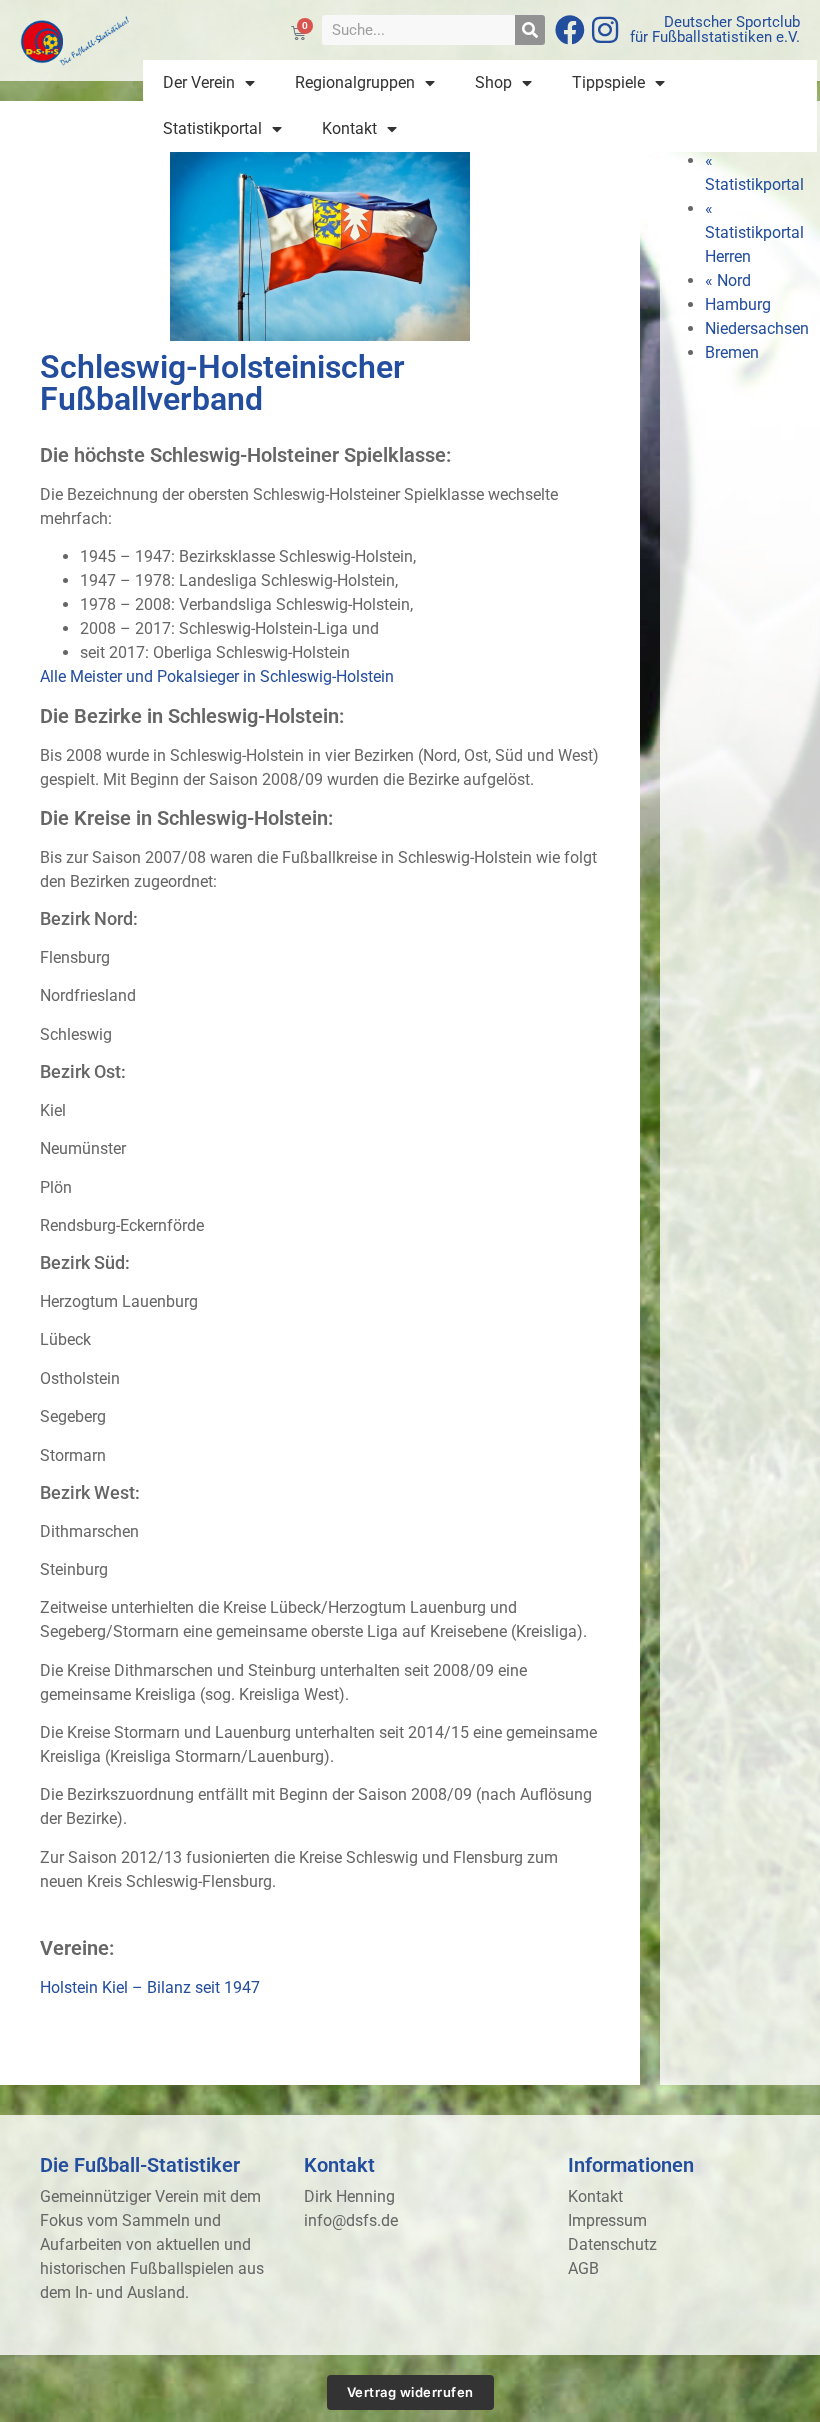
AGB (583, 2268)
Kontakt (349, 128)
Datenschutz (612, 2244)
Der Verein (199, 82)
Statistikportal (212, 128)
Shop (493, 82)
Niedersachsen (757, 328)
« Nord (728, 280)
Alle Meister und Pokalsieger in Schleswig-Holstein (217, 676)
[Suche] (530, 30)
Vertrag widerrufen (410, 2392)
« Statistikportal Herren (754, 232)
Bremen (732, 352)
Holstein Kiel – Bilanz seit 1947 (150, 1987)
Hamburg (738, 304)
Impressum (607, 2220)
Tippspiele (608, 82)
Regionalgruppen (355, 82)
